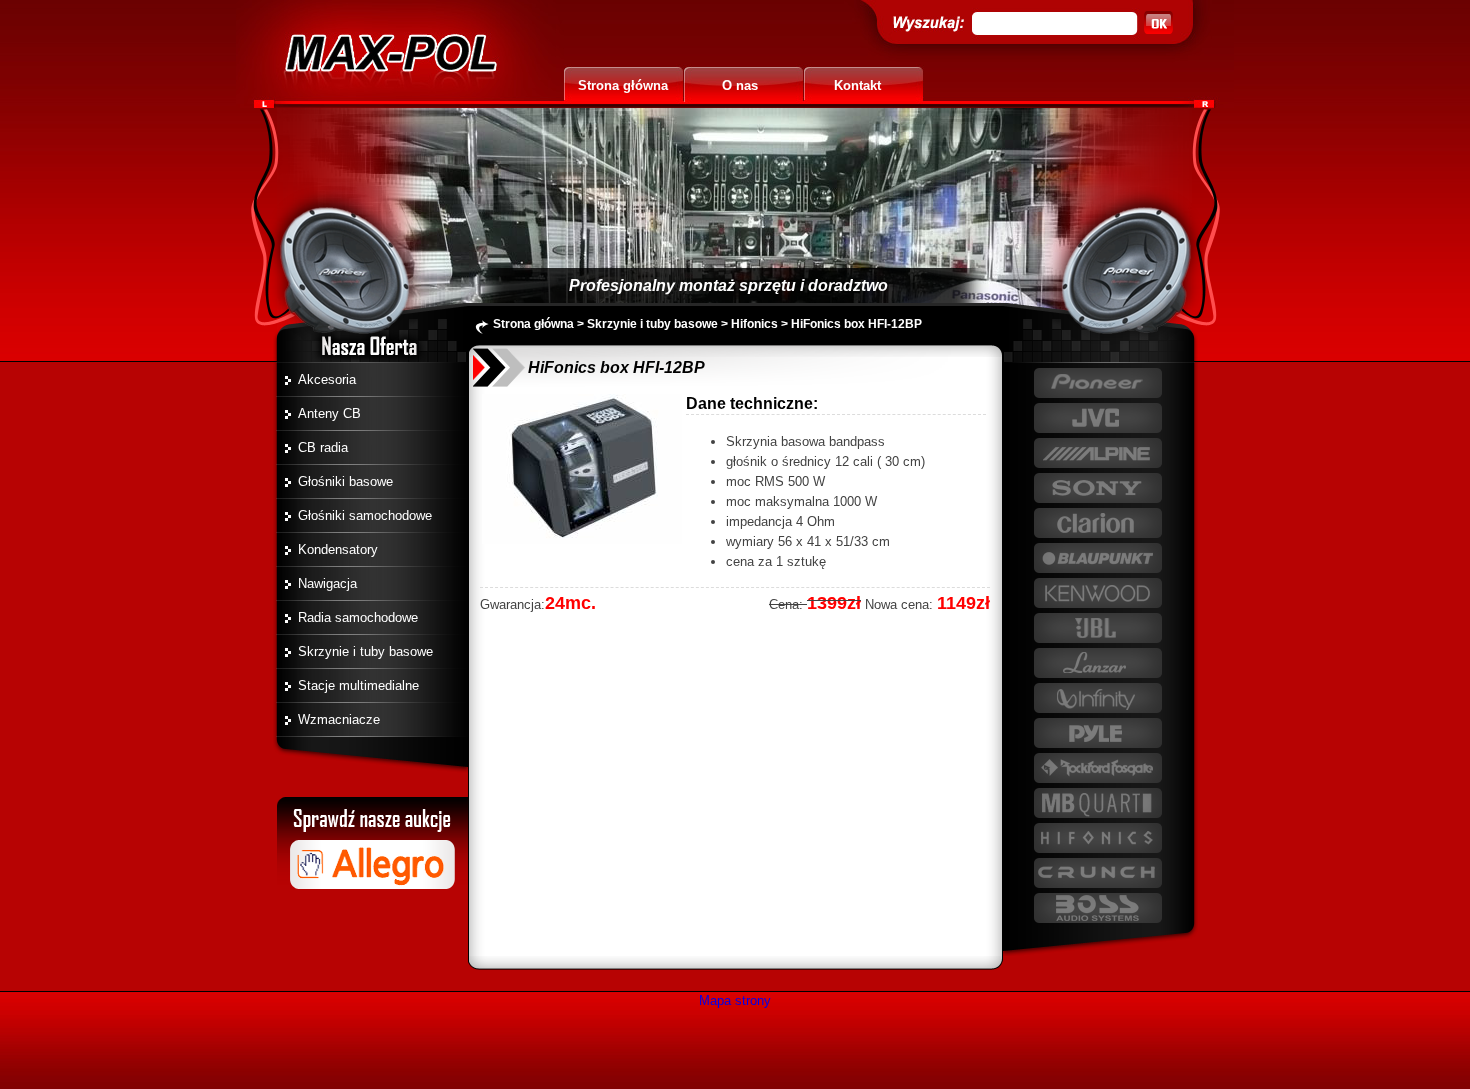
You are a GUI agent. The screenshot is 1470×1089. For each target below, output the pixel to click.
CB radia (323, 447)
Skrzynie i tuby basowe (365, 651)
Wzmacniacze (339, 719)
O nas (740, 85)
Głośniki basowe (345, 481)
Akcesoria (327, 379)
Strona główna (623, 85)
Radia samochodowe (358, 617)
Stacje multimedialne (358, 685)
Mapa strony (735, 1000)
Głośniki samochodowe (365, 515)
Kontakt (857, 85)
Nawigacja (327, 583)
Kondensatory (338, 549)
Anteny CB (329, 413)
